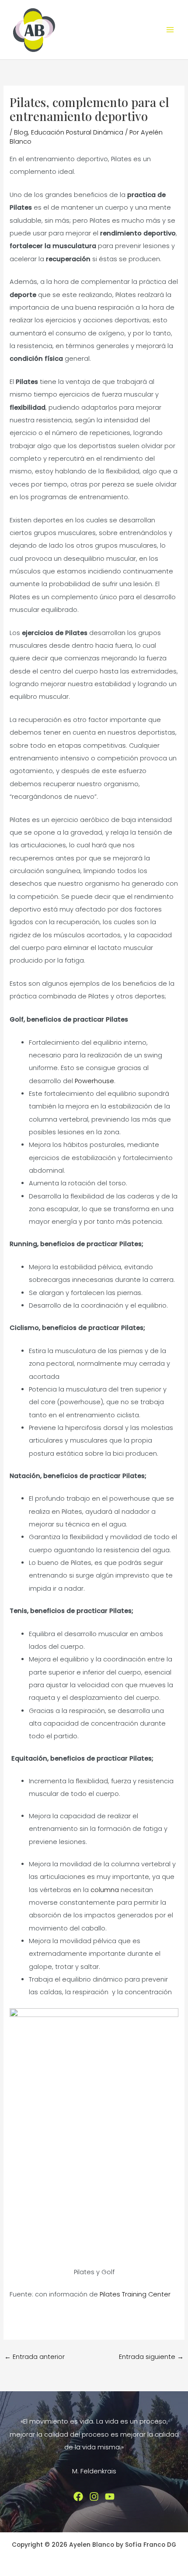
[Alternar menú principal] (170, 30)
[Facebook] (78, 2497)
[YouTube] (110, 2497)
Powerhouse (94, 1081)
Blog (21, 132)
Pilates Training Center (135, 2294)
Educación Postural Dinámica (77, 132)
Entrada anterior (35, 2357)
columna (105, 1890)
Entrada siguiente (151, 2357)
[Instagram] (94, 2497)
